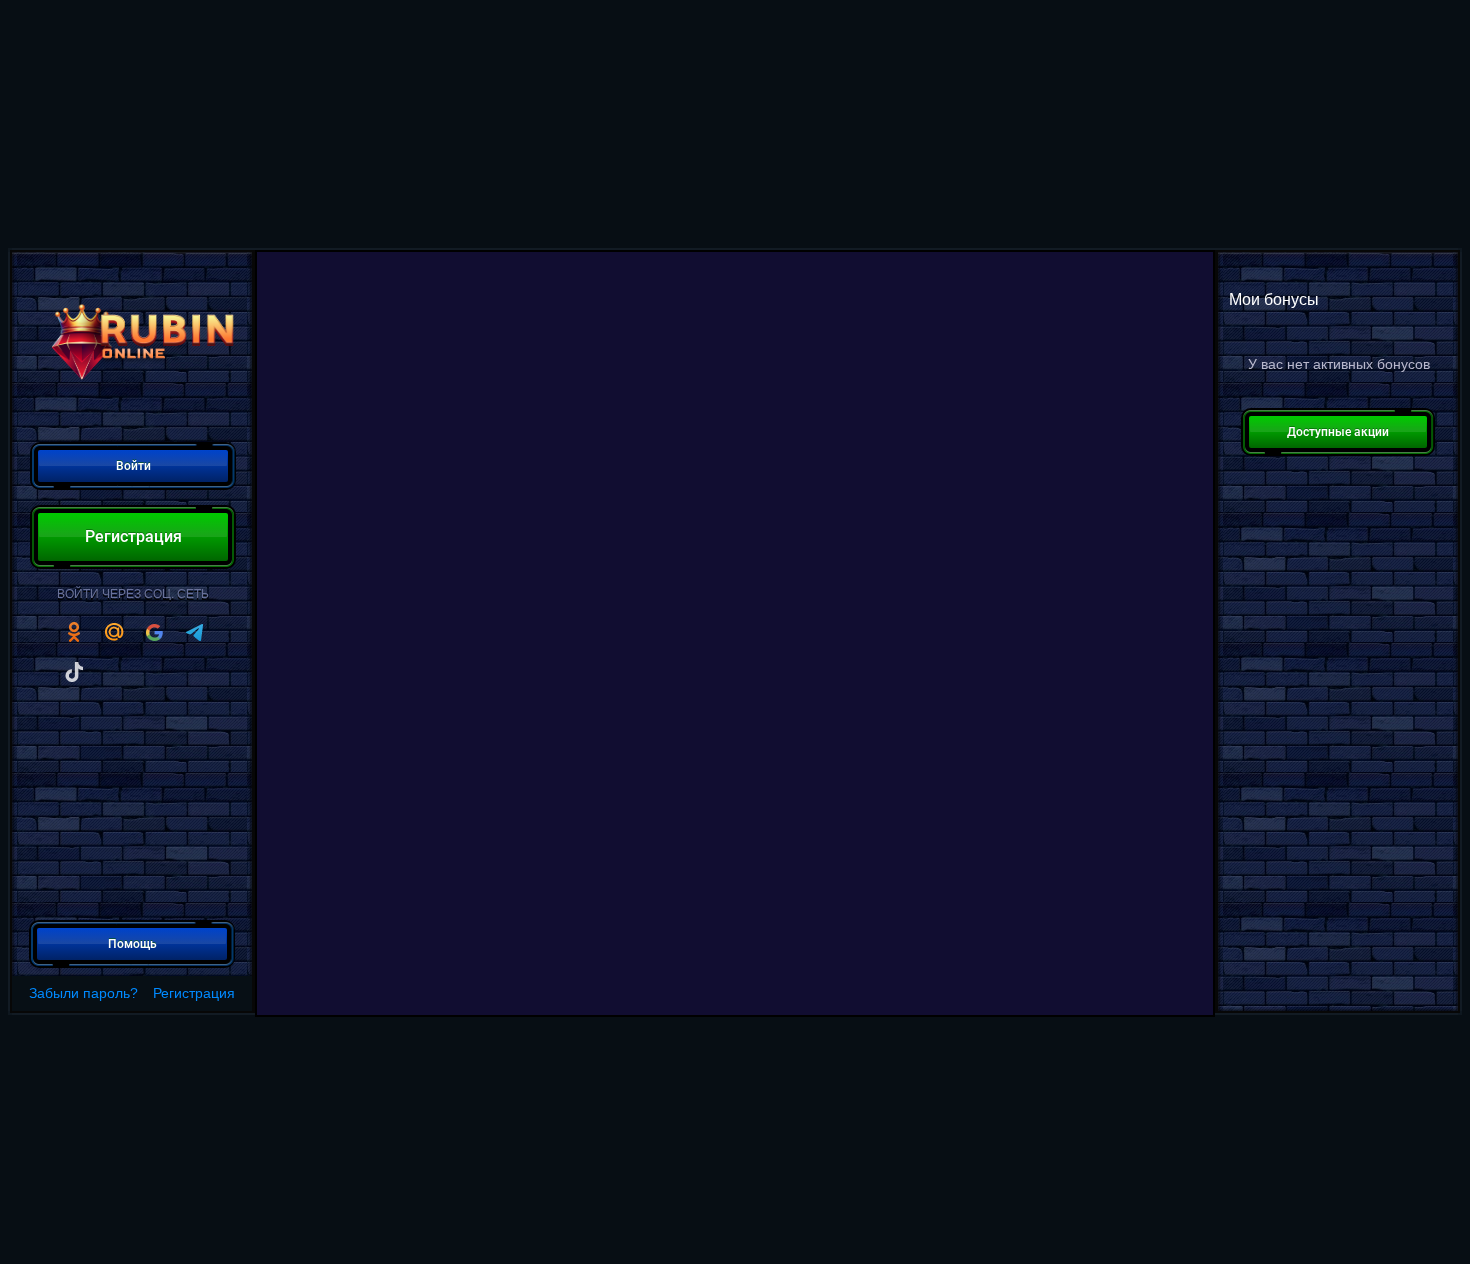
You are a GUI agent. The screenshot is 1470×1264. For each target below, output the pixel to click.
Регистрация (194, 993)
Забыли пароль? (83, 993)
